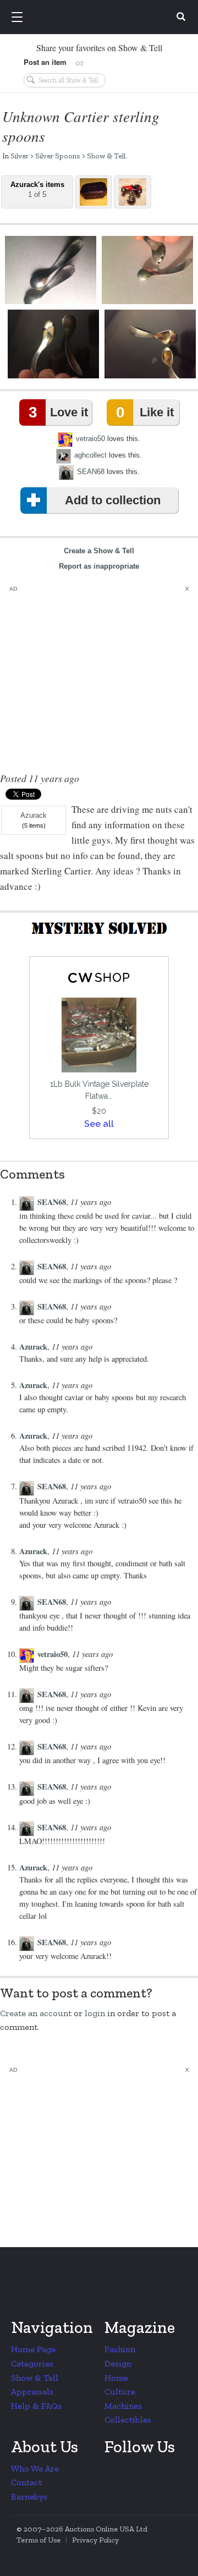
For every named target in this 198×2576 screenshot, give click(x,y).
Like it (145, 412)
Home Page (33, 2349)
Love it (58, 412)
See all (99, 1124)
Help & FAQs (36, 2406)
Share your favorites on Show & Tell (99, 48)
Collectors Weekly (101, 18)
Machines (123, 2406)
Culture (120, 2391)
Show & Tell (106, 156)
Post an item (45, 62)
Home (116, 2378)
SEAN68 (91, 472)
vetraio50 (90, 439)
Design (118, 2363)
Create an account (36, 2013)
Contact (26, 2482)
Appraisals (32, 2391)
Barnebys (29, 2497)
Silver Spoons (58, 156)
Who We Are (35, 2468)
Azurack (34, 816)
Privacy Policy (95, 2540)
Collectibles (128, 2420)
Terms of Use (38, 2540)
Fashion (120, 2349)
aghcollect (90, 455)
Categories (32, 2363)
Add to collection (113, 500)
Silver (20, 156)
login (95, 2013)
